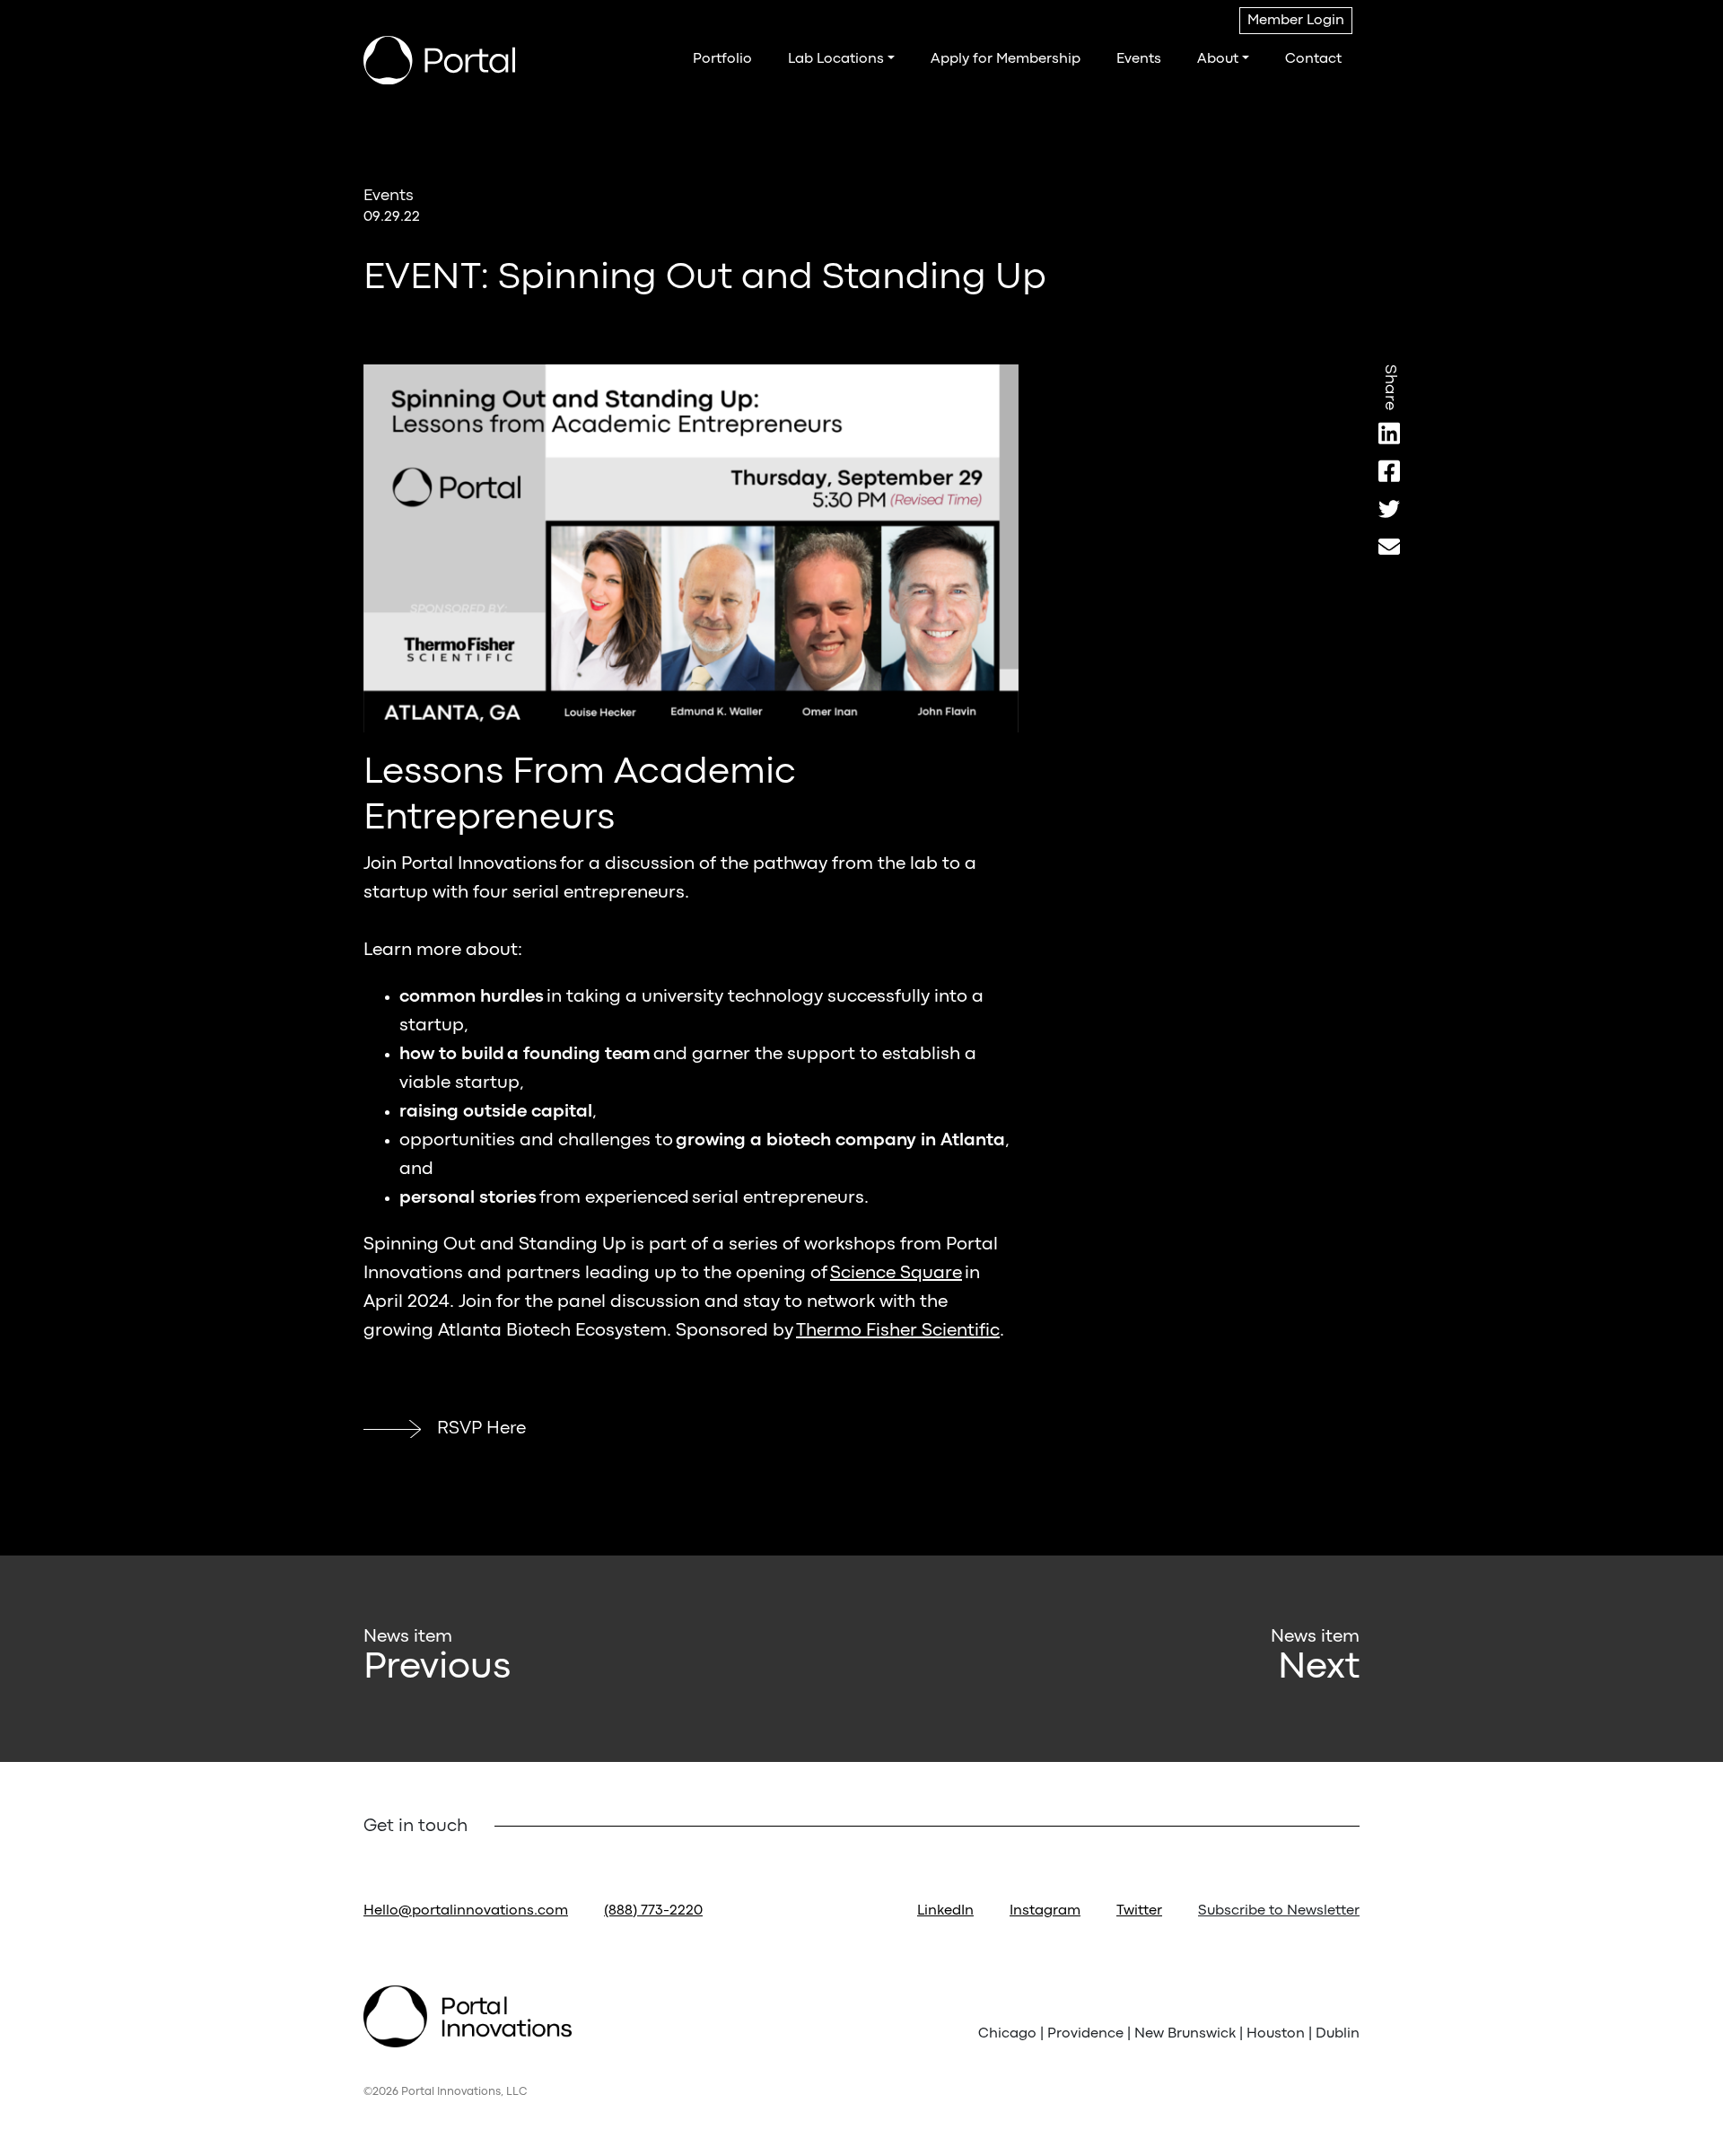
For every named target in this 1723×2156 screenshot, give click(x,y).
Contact (1313, 59)
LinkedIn (945, 1911)
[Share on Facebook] (1389, 471)
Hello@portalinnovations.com (466, 1911)
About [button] (1218, 59)
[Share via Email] (1389, 546)
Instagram (1045, 1911)
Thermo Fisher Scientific (898, 1331)
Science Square (896, 1273)
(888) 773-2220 (653, 1911)
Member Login (1296, 21)
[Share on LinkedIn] (1389, 433)
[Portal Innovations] (439, 60)
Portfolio (722, 59)
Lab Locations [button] (836, 59)
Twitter (1139, 1911)
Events (1139, 59)
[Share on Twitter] (1389, 508)
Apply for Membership (1006, 59)
